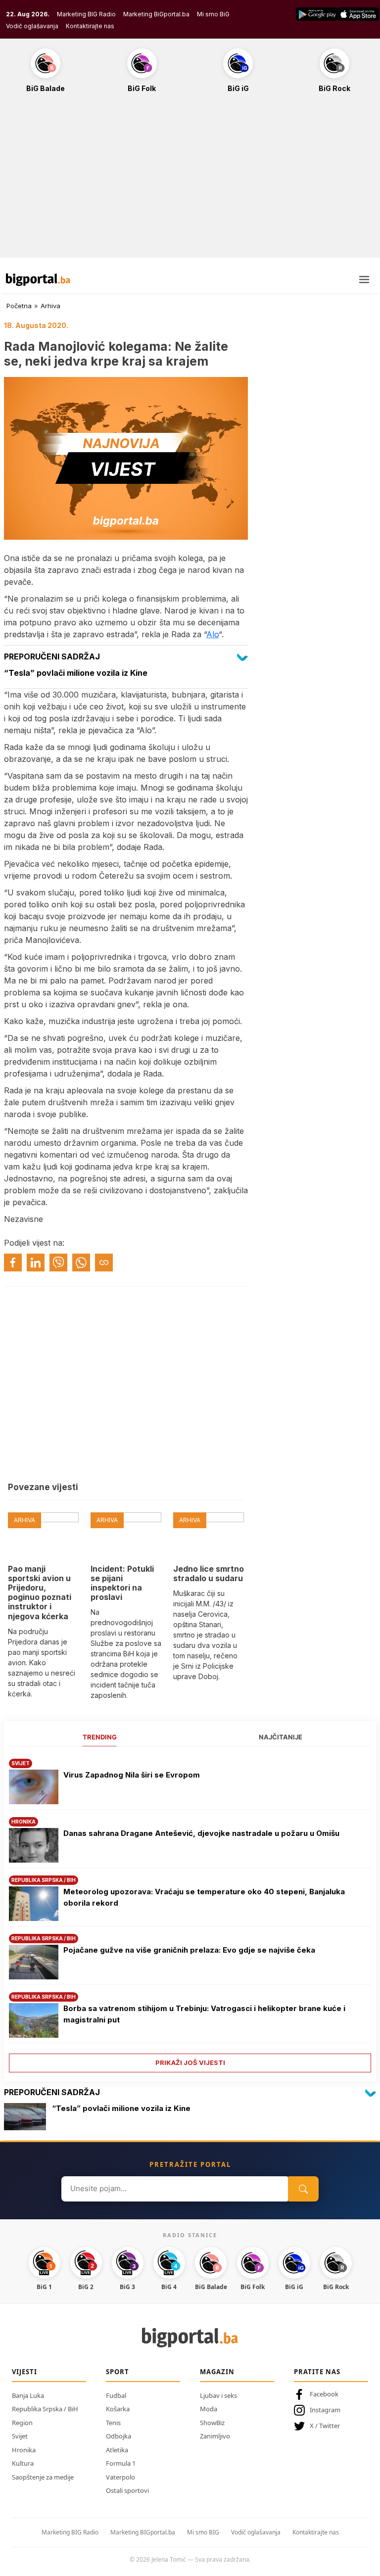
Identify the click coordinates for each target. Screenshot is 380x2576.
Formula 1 (121, 2463)
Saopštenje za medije (43, 2477)
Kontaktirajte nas (90, 26)
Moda (209, 2409)
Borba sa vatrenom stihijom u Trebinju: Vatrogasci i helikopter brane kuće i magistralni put (204, 2014)
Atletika (117, 2450)
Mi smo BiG (213, 14)
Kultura (23, 2463)
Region (22, 2423)
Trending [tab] (100, 1737)
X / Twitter (325, 2426)
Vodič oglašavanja (32, 26)
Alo (213, 634)
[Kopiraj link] (104, 1263)
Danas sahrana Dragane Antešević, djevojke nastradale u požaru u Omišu (201, 1833)
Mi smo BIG (203, 2532)
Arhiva (50, 306)
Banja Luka (28, 2395)
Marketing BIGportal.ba (143, 2532)
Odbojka (119, 2436)
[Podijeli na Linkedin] (36, 1263)
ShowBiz (212, 2423)
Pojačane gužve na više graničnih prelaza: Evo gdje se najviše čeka (189, 1950)
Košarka (118, 2409)
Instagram (325, 2410)
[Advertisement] (190, 181)
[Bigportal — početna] (38, 280)
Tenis (113, 2423)
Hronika (24, 2450)
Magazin (217, 2372)
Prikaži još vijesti (190, 2062)
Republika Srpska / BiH (45, 2409)
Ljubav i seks (218, 2395)
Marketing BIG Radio (86, 14)
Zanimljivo (215, 2436)
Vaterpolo (120, 2477)
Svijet (20, 2436)
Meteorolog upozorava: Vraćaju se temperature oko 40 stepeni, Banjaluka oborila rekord (204, 1897)
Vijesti (24, 2372)
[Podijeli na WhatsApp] (81, 1263)
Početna (19, 306)
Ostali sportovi (127, 2490)
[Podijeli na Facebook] (13, 1263)
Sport (118, 2372)
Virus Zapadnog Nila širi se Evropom (132, 1775)
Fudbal (116, 2395)
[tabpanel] (190, 1912)
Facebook (324, 2394)
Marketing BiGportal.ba (156, 14)
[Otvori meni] (364, 280)
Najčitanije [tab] (281, 1737)
